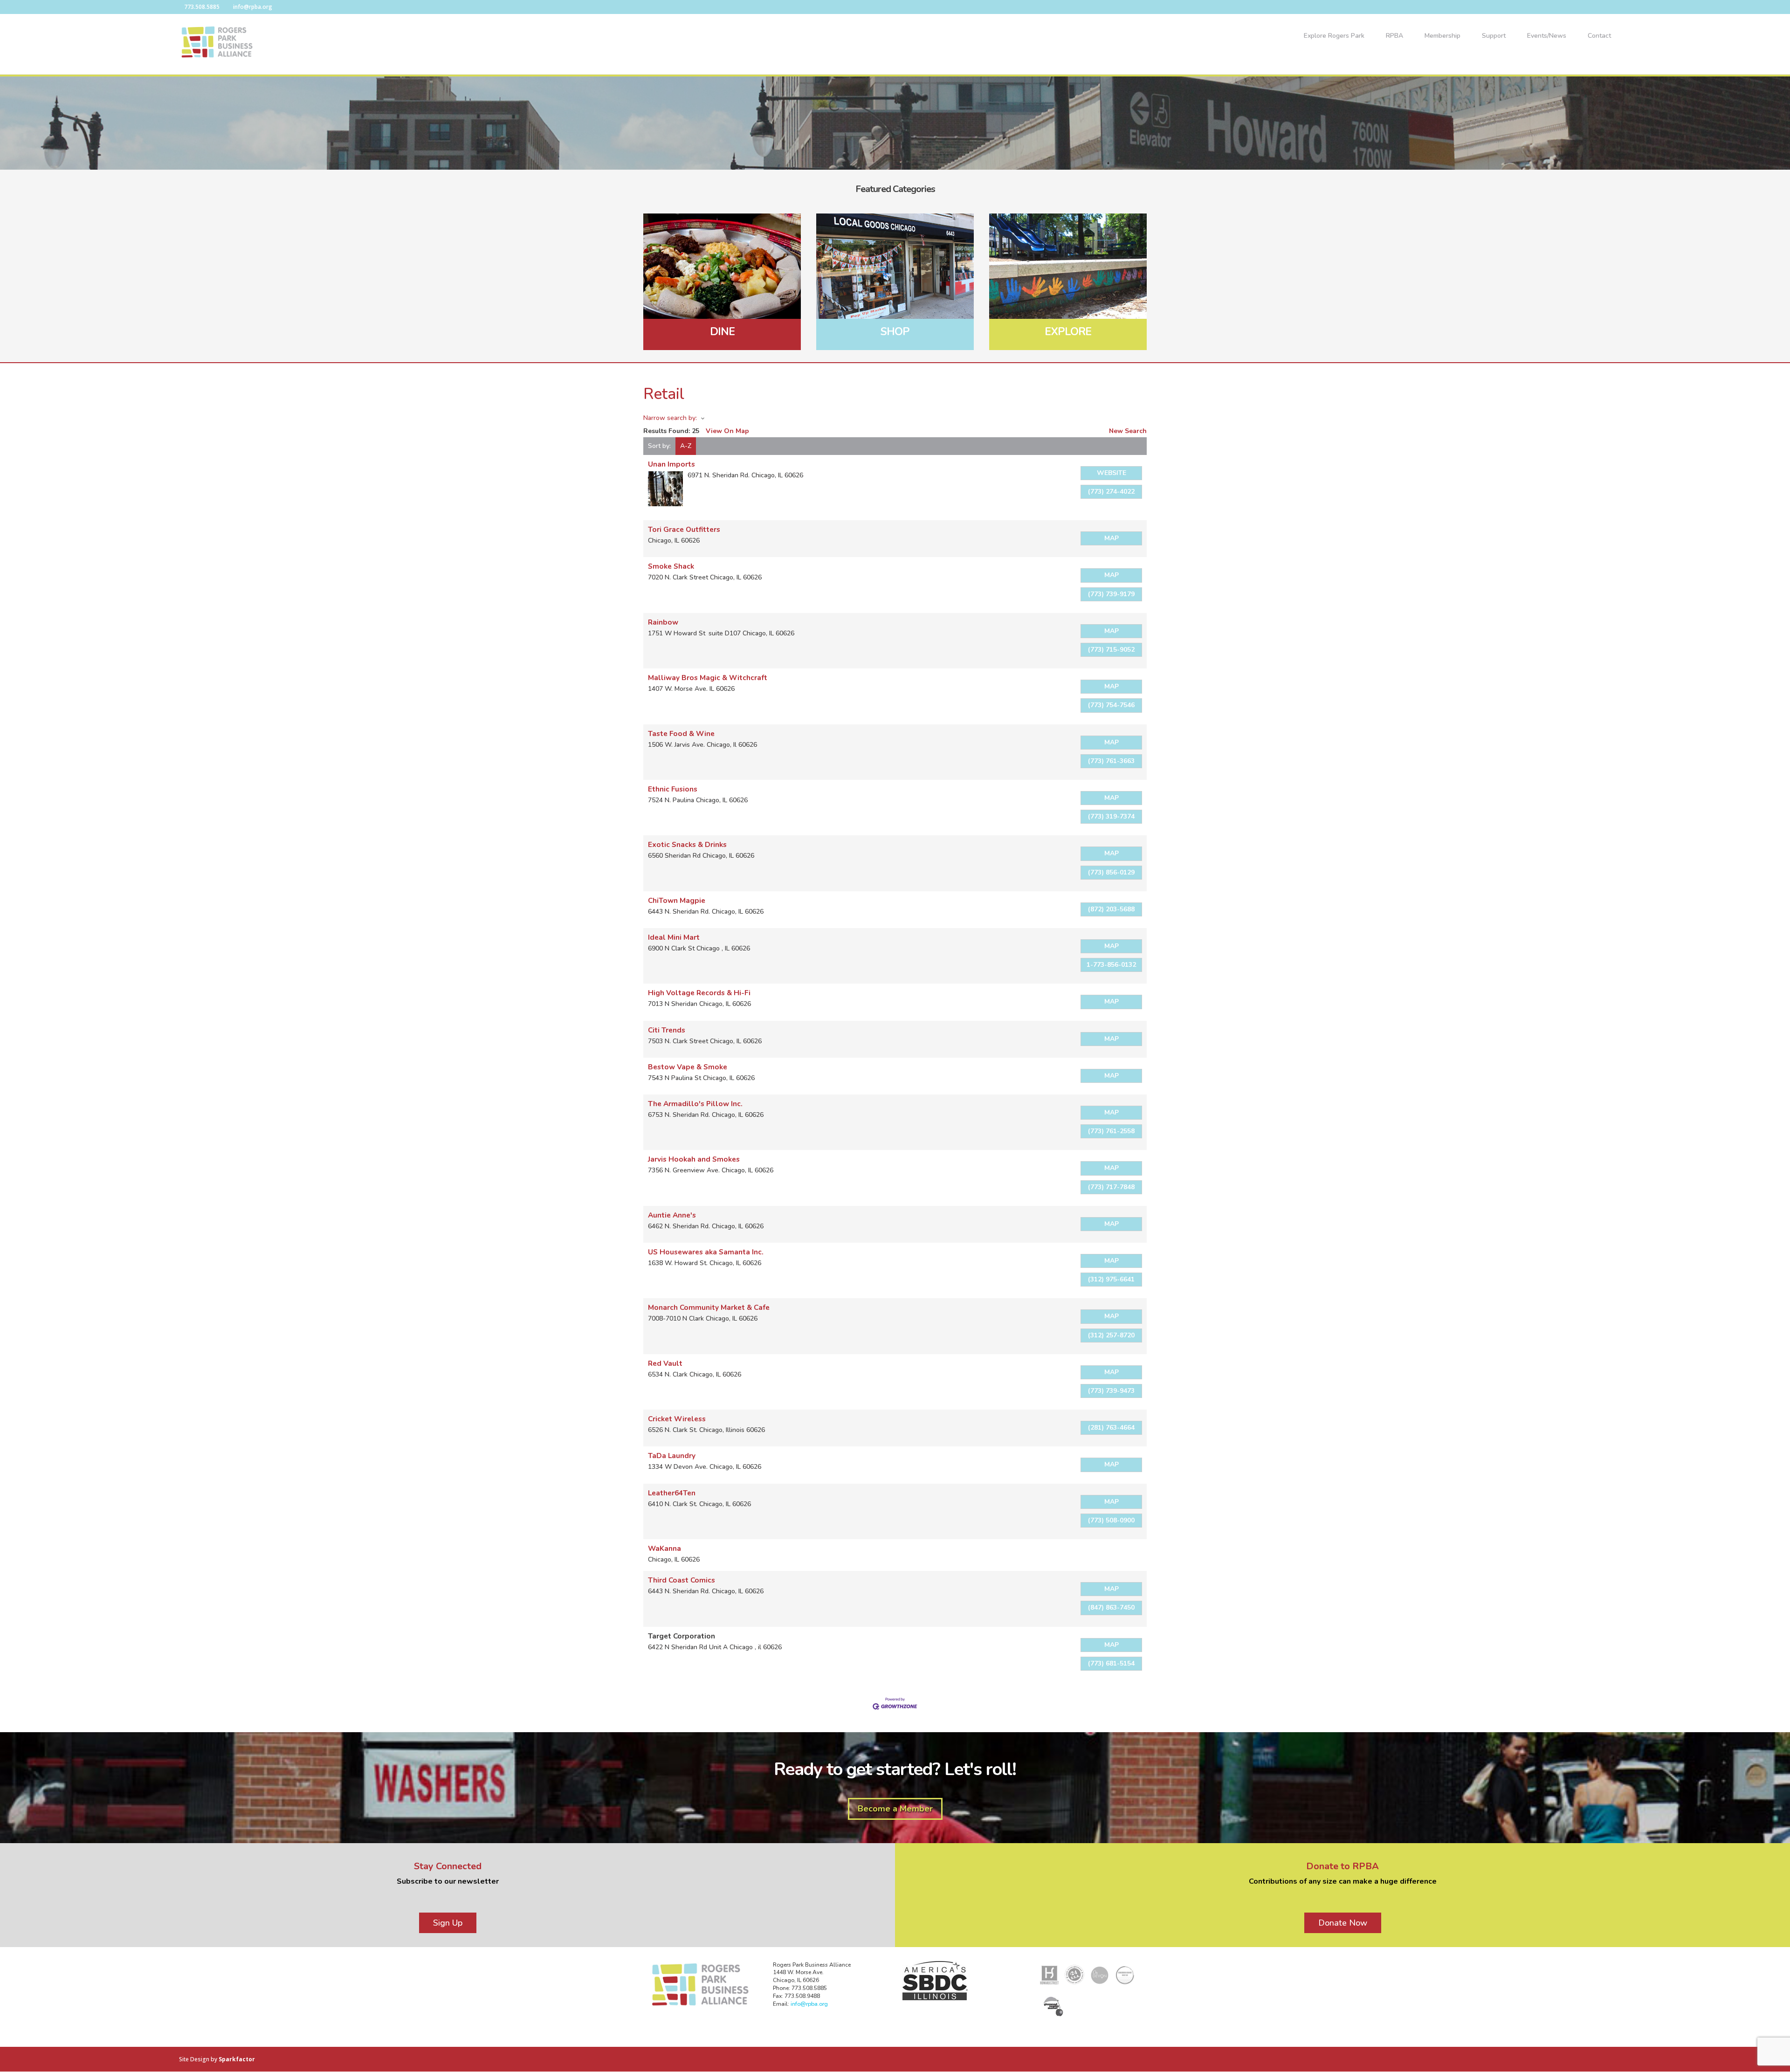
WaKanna (664, 1548)
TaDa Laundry (672, 1456)
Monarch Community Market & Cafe (709, 1307)
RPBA (1394, 36)
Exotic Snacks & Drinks (687, 844)
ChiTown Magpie (677, 900)
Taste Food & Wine (681, 733)
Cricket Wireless (677, 1419)
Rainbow (663, 622)
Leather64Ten (672, 1493)
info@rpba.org (809, 2004)
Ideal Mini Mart (674, 937)
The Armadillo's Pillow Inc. (695, 1104)
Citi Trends (667, 1030)
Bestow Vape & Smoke (688, 1067)
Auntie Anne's (672, 1215)
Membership (1442, 36)
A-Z (686, 446)
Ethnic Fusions (673, 789)
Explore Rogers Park (1334, 36)
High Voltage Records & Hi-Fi (699, 993)
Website (1112, 473)
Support (1494, 36)
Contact (1599, 36)
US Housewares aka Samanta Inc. (706, 1252)
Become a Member (895, 1809)
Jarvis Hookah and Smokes (694, 1159)
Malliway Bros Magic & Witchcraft (708, 678)
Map (1112, 538)
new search (1128, 431)
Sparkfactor (237, 2059)
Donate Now (1343, 1923)
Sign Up (448, 1923)
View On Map (727, 431)
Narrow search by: (670, 418)
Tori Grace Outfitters (684, 529)
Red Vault (665, 1363)
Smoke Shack (671, 566)
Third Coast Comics (682, 1580)
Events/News (1547, 36)
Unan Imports (671, 464)
